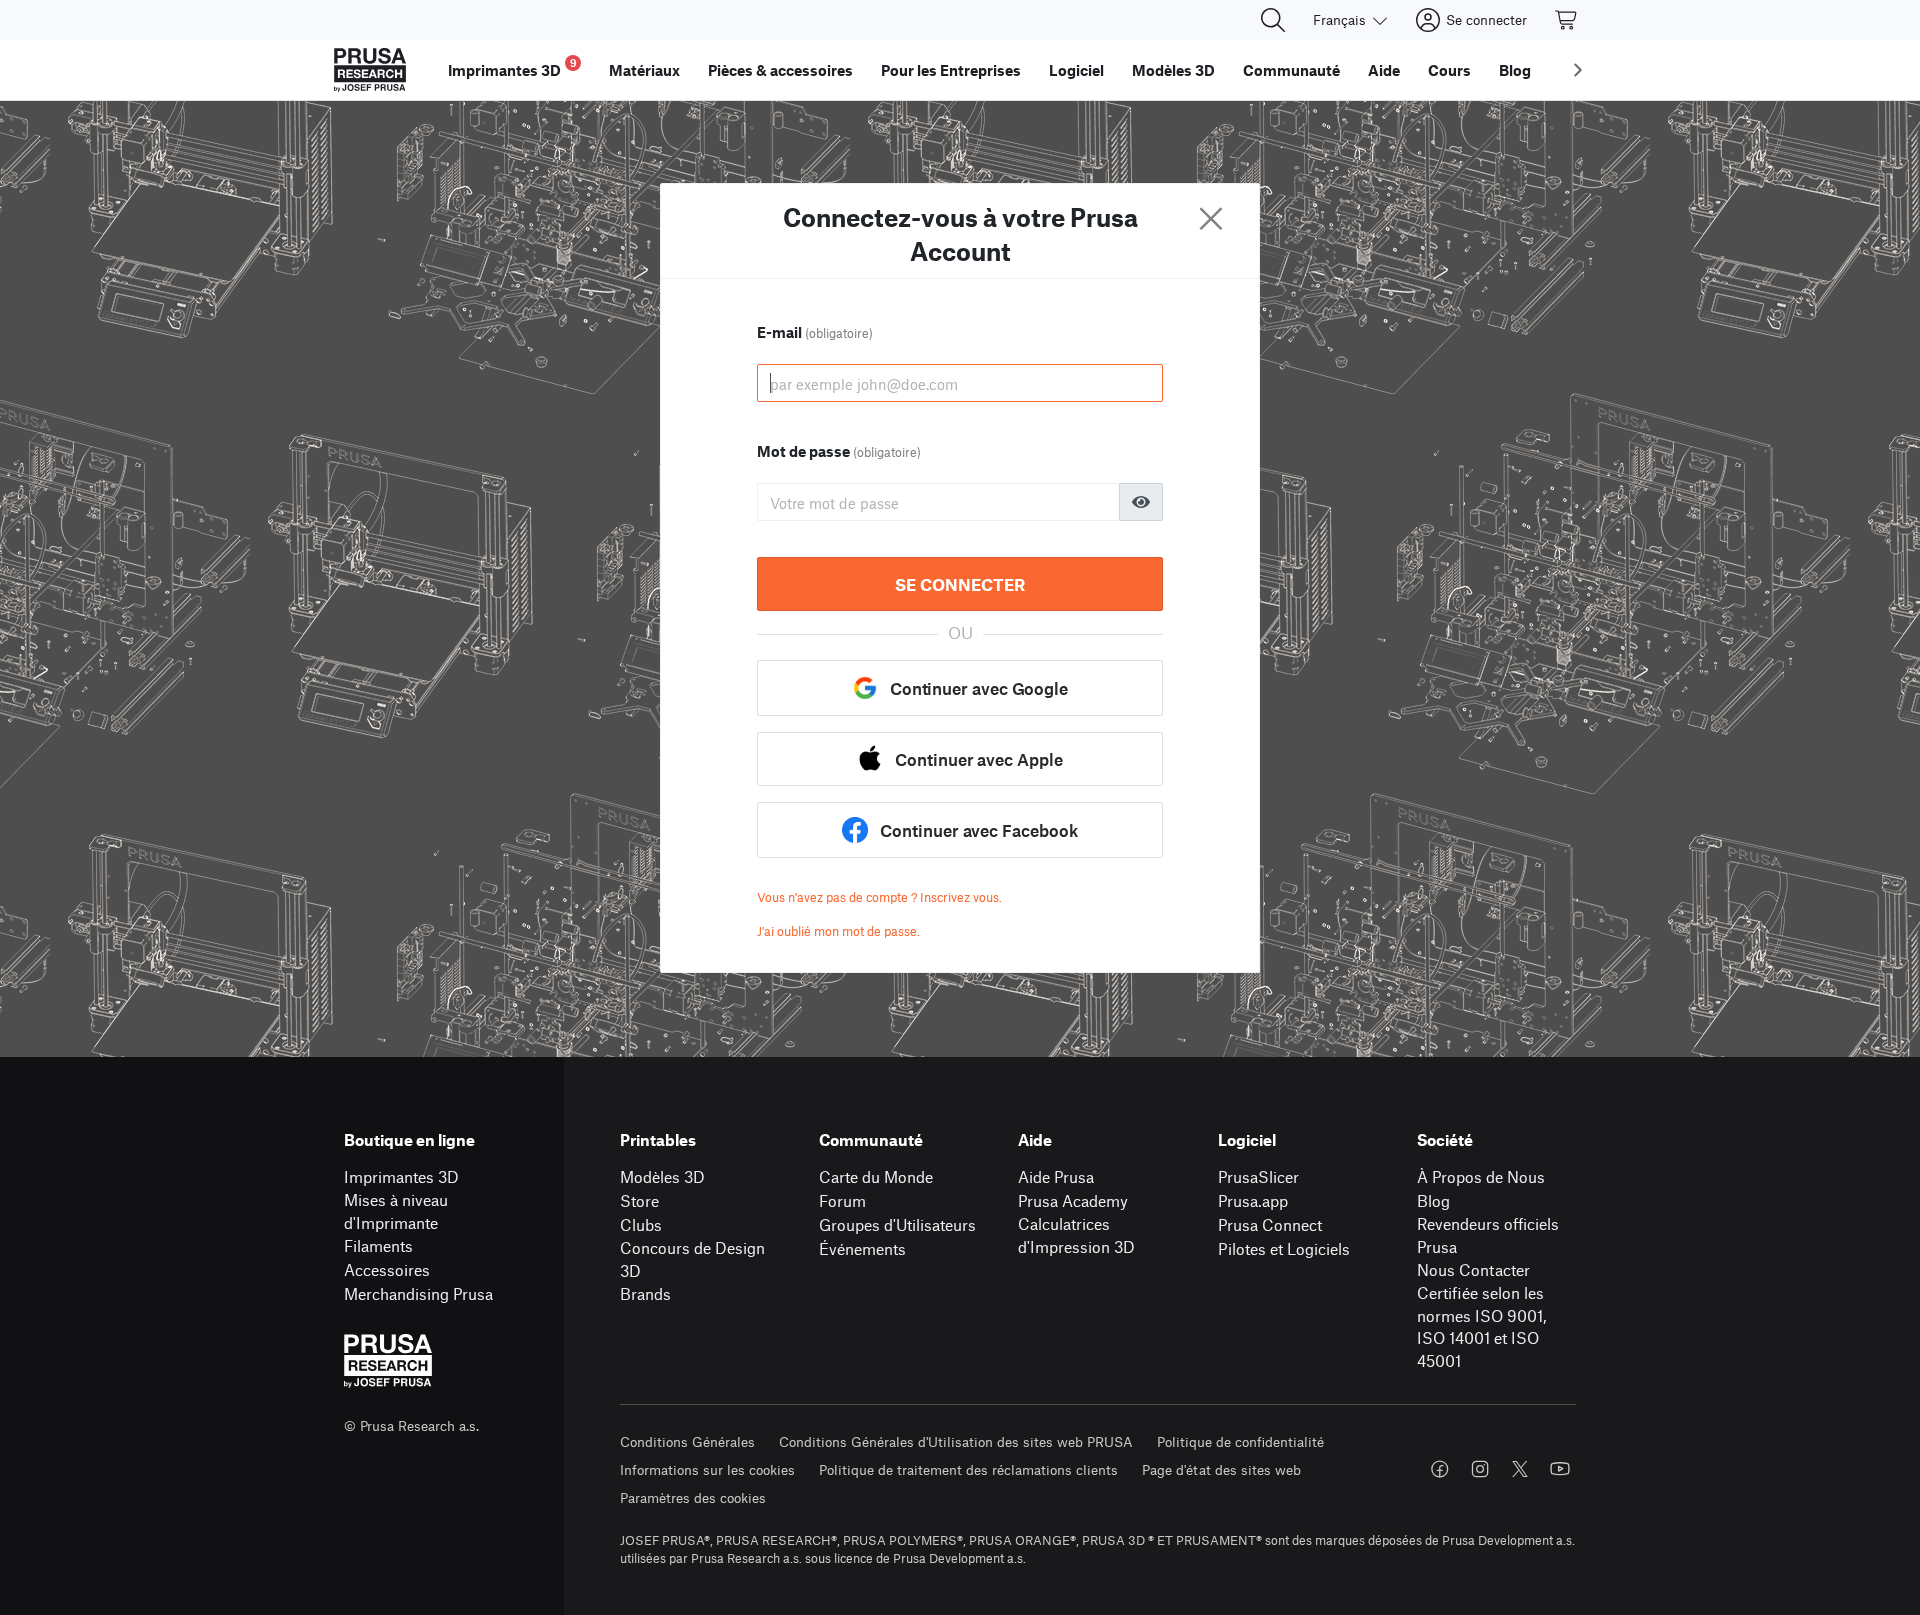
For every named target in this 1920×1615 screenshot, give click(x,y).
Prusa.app (1253, 1200)
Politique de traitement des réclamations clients (968, 1469)
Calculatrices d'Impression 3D (1076, 1235)
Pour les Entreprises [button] (951, 70)
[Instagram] (1480, 1469)
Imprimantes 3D (401, 1176)
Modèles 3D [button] (1173, 70)
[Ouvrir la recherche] (1273, 20)
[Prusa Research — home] (370, 70)
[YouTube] (1560, 1469)
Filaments (378, 1245)
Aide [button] (1384, 70)
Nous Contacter (1473, 1269)
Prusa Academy (1073, 1200)
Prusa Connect (1270, 1224)
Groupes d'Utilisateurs (897, 1224)
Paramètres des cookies (693, 1497)
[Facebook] (1440, 1469)
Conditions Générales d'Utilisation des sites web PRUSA (956, 1441)
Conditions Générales (687, 1441)
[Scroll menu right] (1578, 70)
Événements (862, 1248)
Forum (842, 1200)
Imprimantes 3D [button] (512, 67)
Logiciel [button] (1076, 70)
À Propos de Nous (1481, 1176)
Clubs (641, 1224)
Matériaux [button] (644, 70)
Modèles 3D (662, 1176)
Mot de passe (839, 451)
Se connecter (960, 584)
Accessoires (387, 1269)
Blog (1433, 1200)
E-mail (815, 332)
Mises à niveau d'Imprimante (396, 1211)
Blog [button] (1515, 70)
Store (639, 1200)
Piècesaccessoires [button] (780, 70)
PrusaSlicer (1258, 1176)
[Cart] (1567, 20)
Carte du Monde (876, 1176)
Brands (645, 1293)
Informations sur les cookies (707, 1469)
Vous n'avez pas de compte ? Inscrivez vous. (879, 897)
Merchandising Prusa (418, 1293)
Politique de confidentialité (1240, 1441)
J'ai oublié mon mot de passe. (838, 931)
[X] (1520, 1469)
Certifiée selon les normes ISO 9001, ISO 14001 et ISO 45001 (1481, 1326)
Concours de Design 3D (692, 1259)
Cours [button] (1449, 70)
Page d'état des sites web (1221, 1469)
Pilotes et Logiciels (1284, 1248)
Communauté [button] (1291, 70)
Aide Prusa (1056, 1176)
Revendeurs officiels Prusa (1488, 1235)
